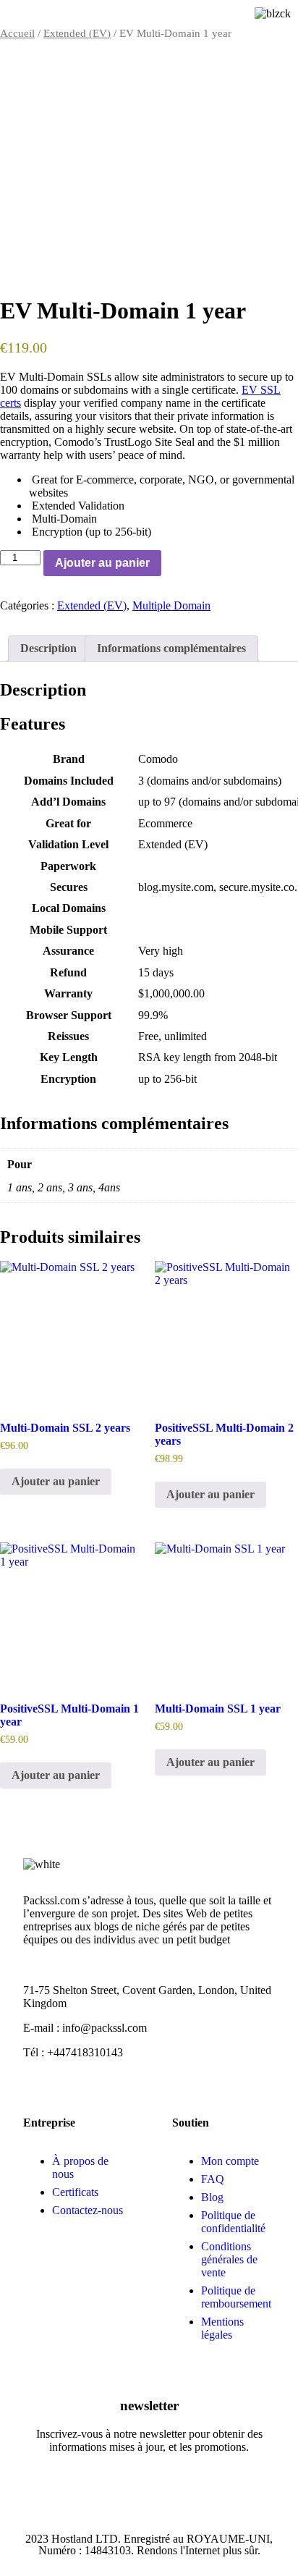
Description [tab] (48, 648)
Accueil (17, 33)
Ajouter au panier (102, 563)
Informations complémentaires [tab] (171, 648)
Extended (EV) (77, 33)
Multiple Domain (171, 605)
